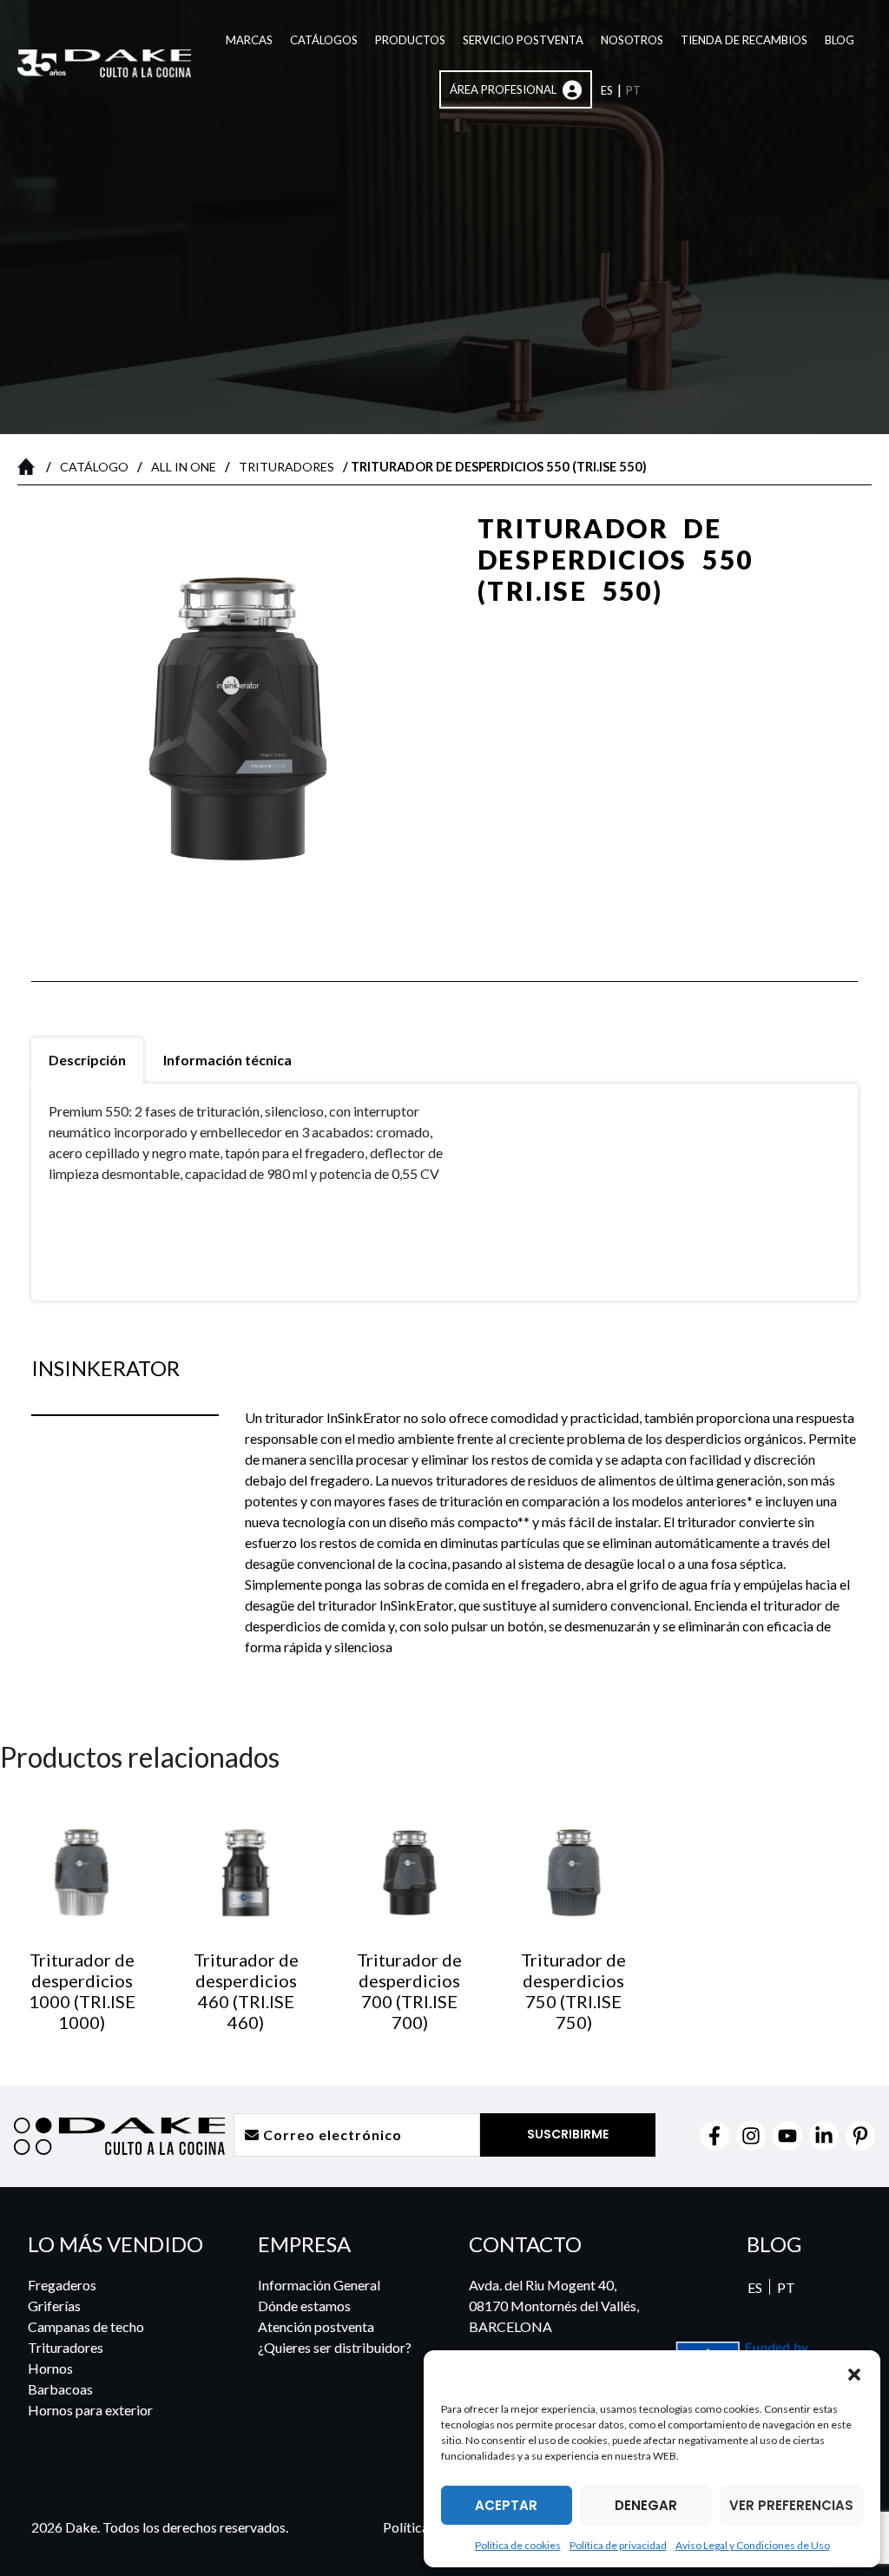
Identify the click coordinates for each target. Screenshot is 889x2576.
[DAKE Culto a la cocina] (484, 2373)
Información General (319, 2285)
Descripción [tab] (87, 1060)
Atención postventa (316, 2326)
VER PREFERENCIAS (791, 2505)
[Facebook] (714, 2136)
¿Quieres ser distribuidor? (335, 2347)
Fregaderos (62, 2285)
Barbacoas (60, 2389)
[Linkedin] (824, 2136)
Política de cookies (518, 2545)
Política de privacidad (618, 2545)
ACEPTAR (506, 2505)
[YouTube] (787, 2136)
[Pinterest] (860, 2136)
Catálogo (94, 467)
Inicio (30, 466)
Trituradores (286, 467)
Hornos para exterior (90, 2410)
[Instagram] (751, 2136)
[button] (854, 2374)
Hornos (50, 2368)
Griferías (54, 2306)
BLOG (774, 2244)
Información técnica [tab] (227, 1060)
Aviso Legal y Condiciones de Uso (753, 2545)
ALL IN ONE (184, 467)
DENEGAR (646, 2505)
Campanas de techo (86, 2326)
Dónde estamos (304, 2306)
